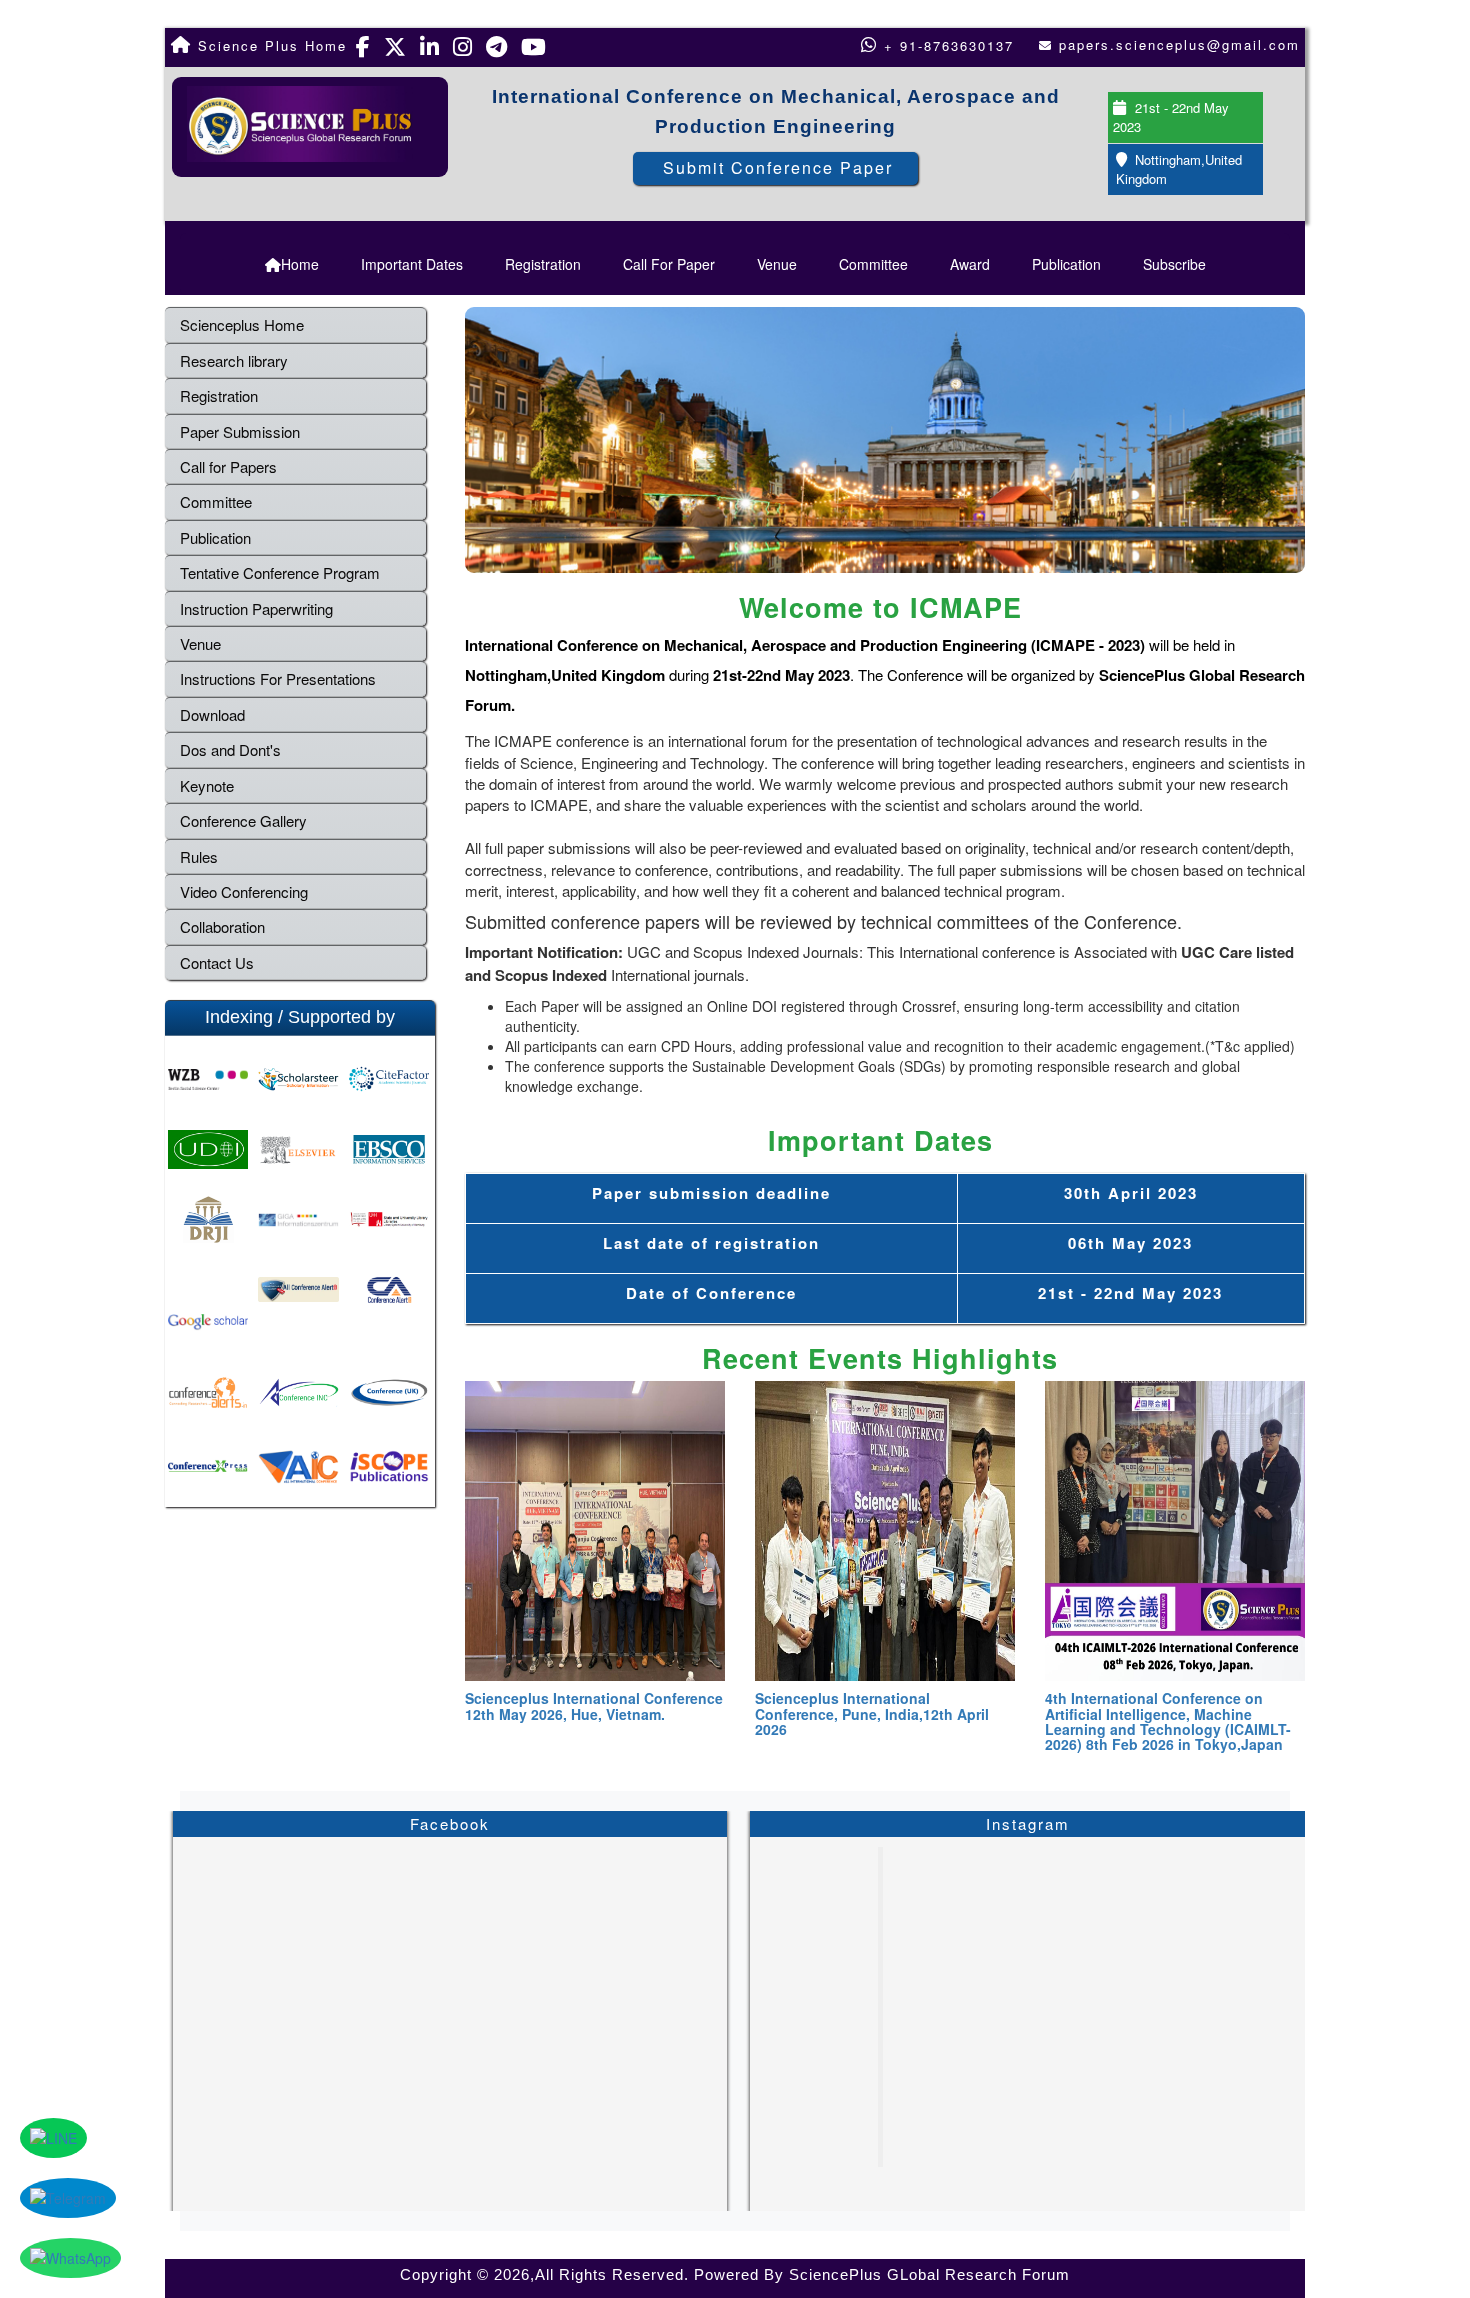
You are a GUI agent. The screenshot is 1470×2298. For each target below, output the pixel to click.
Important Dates (412, 264)
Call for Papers (228, 466)
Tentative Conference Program (280, 572)
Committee (873, 264)
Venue (777, 264)
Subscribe (1174, 264)
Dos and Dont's (230, 749)
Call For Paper (669, 264)
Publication (1066, 264)
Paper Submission (240, 431)
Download (212, 714)
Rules (199, 856)
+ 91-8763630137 (946, 45)
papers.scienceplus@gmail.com (1179, 44)
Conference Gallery (243, 820)
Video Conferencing (246, 891)
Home (300, 264)
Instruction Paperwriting (256, 608)
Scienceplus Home (242, 324)
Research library (234, 360)
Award (970, 264)
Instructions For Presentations (278, 678)
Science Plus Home (269, 45)
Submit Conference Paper (778, 167)
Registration (543, 264)
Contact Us (217, 962)
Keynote (207, 785)
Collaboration (222, 926)
